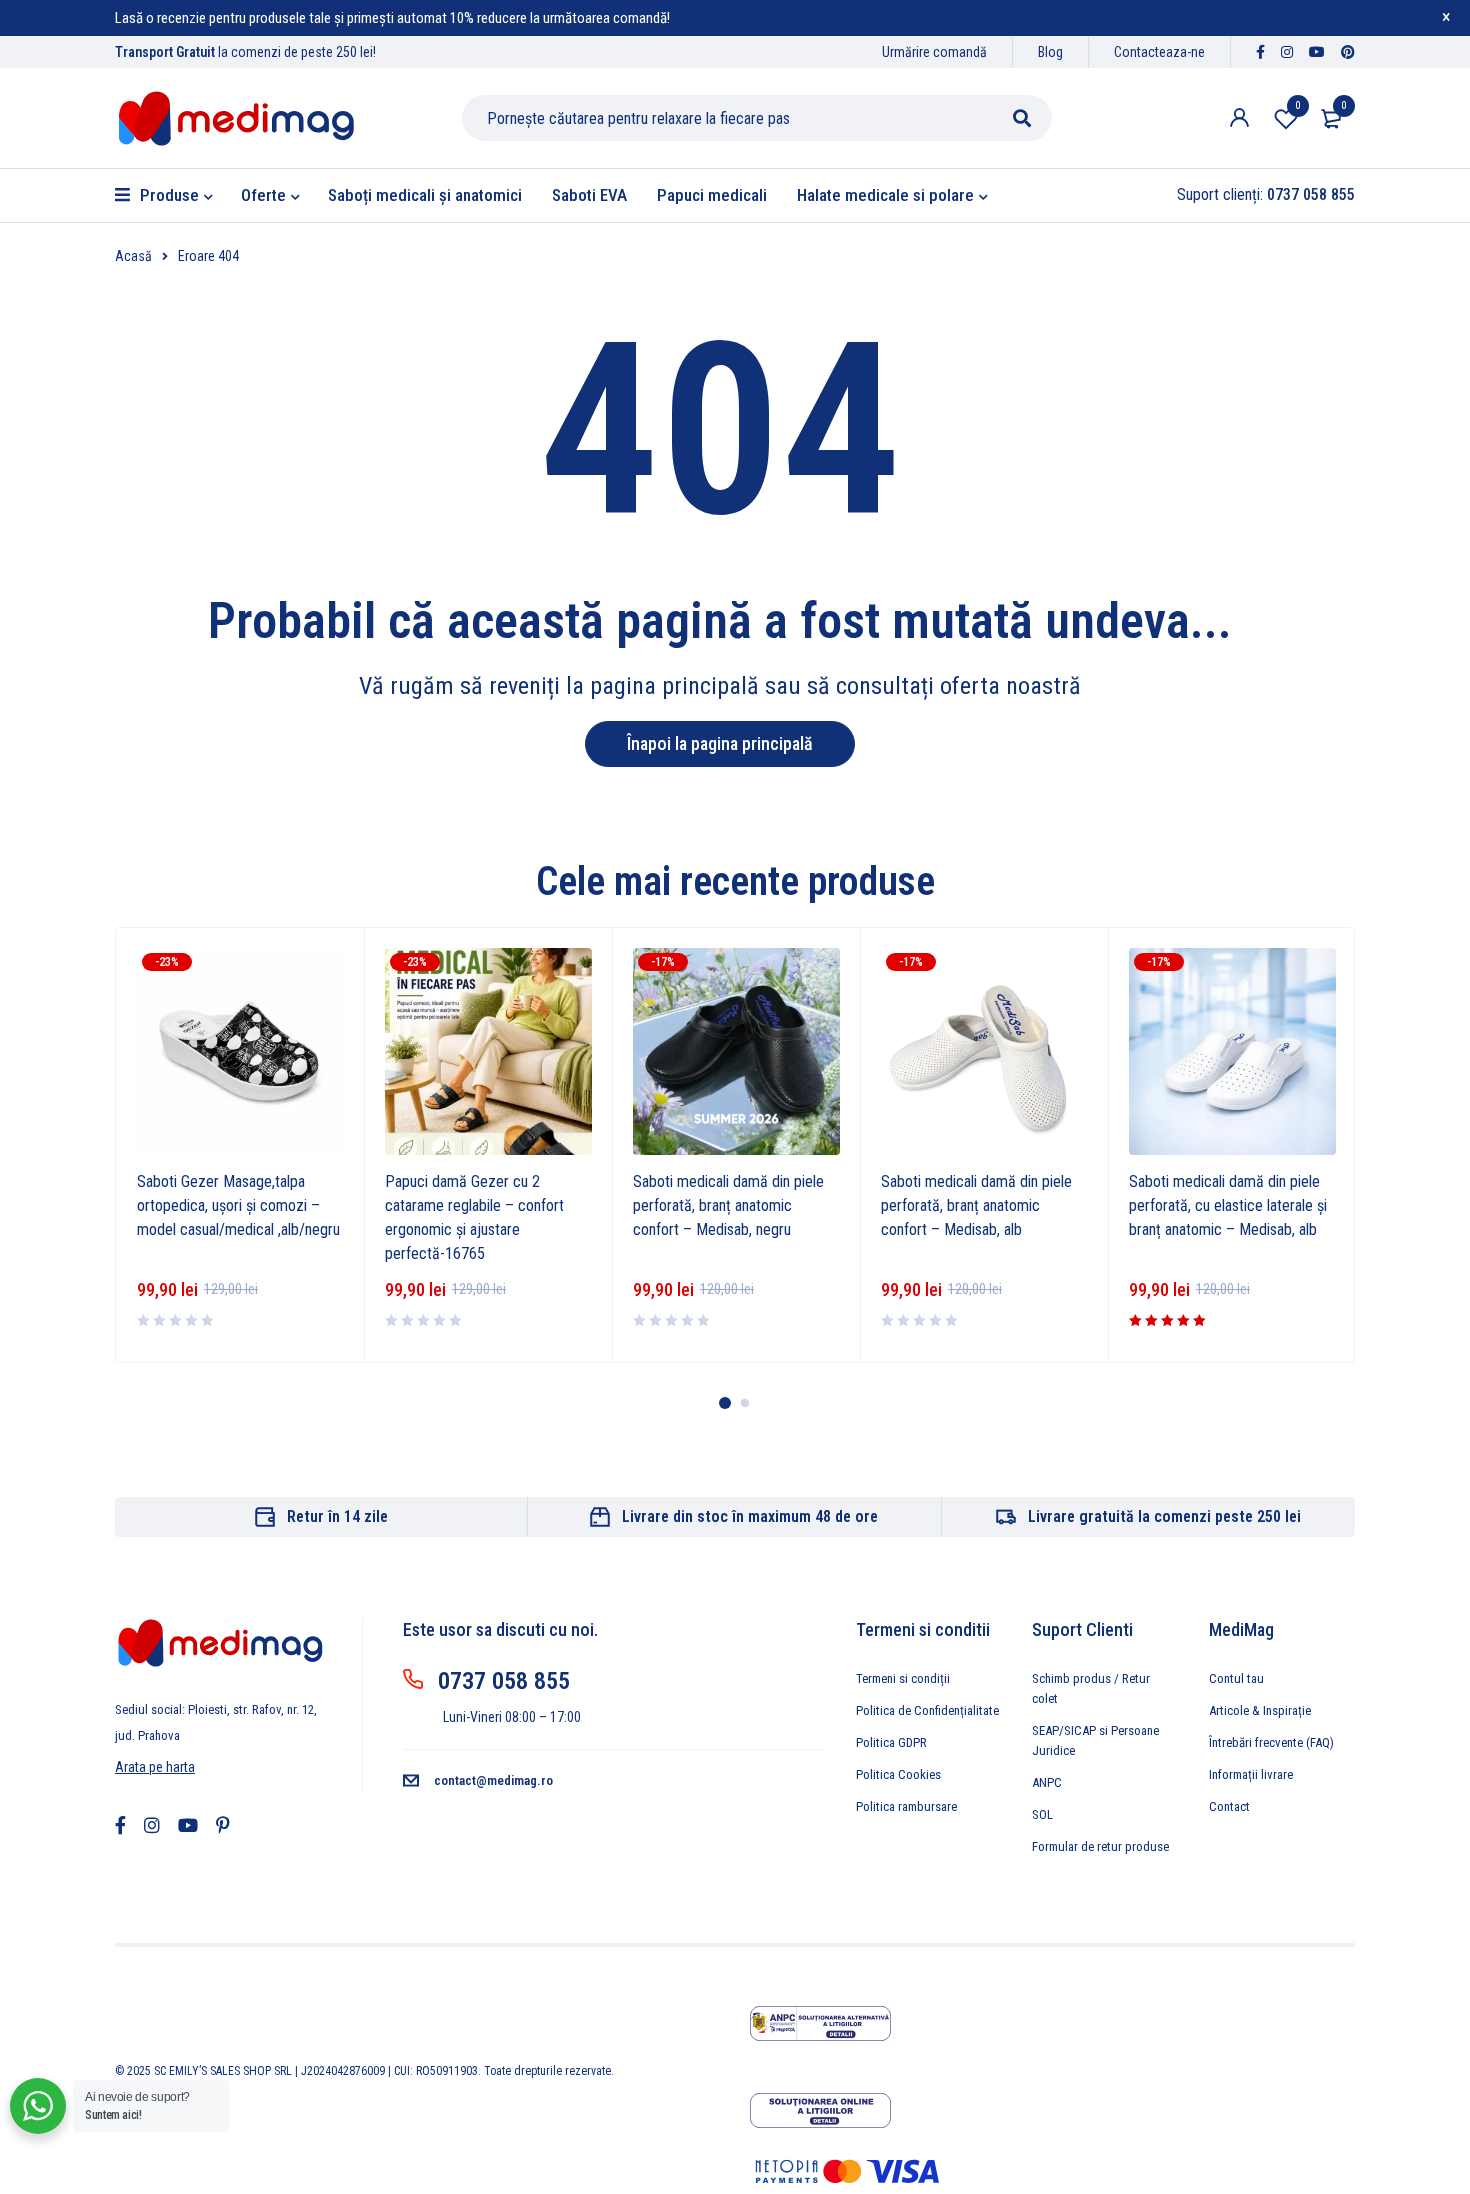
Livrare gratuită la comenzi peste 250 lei (1164, 1516)
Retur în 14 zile (337, 1516)
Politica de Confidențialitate (927, 1710)
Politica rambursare (906, 1806)
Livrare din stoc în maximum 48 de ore (750, 1516)
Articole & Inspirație (1260, 1710)
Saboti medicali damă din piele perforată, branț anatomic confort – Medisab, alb (976, 1205)
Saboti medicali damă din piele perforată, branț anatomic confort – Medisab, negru (728, 1205)
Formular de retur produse (1100, 1846)
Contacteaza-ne (1159, 52)
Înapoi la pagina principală (720, 743)
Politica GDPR (891, 1742)
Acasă (133, 256)
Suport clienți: (1266, 194)
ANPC (1047, 1782)
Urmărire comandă (934, 52)
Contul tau (1236, 1678)
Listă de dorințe (1297, 105)
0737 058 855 (504, 1681)
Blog (1050, 52)
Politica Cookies (898, 1774)
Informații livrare (1251, 1774)
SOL (1042, 1814)
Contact (1229, 1806)
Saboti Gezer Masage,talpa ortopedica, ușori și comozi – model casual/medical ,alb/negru (238, 1205)
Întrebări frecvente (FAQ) (1271, 1742)
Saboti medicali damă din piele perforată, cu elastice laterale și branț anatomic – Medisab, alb (1228, 1205)
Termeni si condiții (903, 1678)
